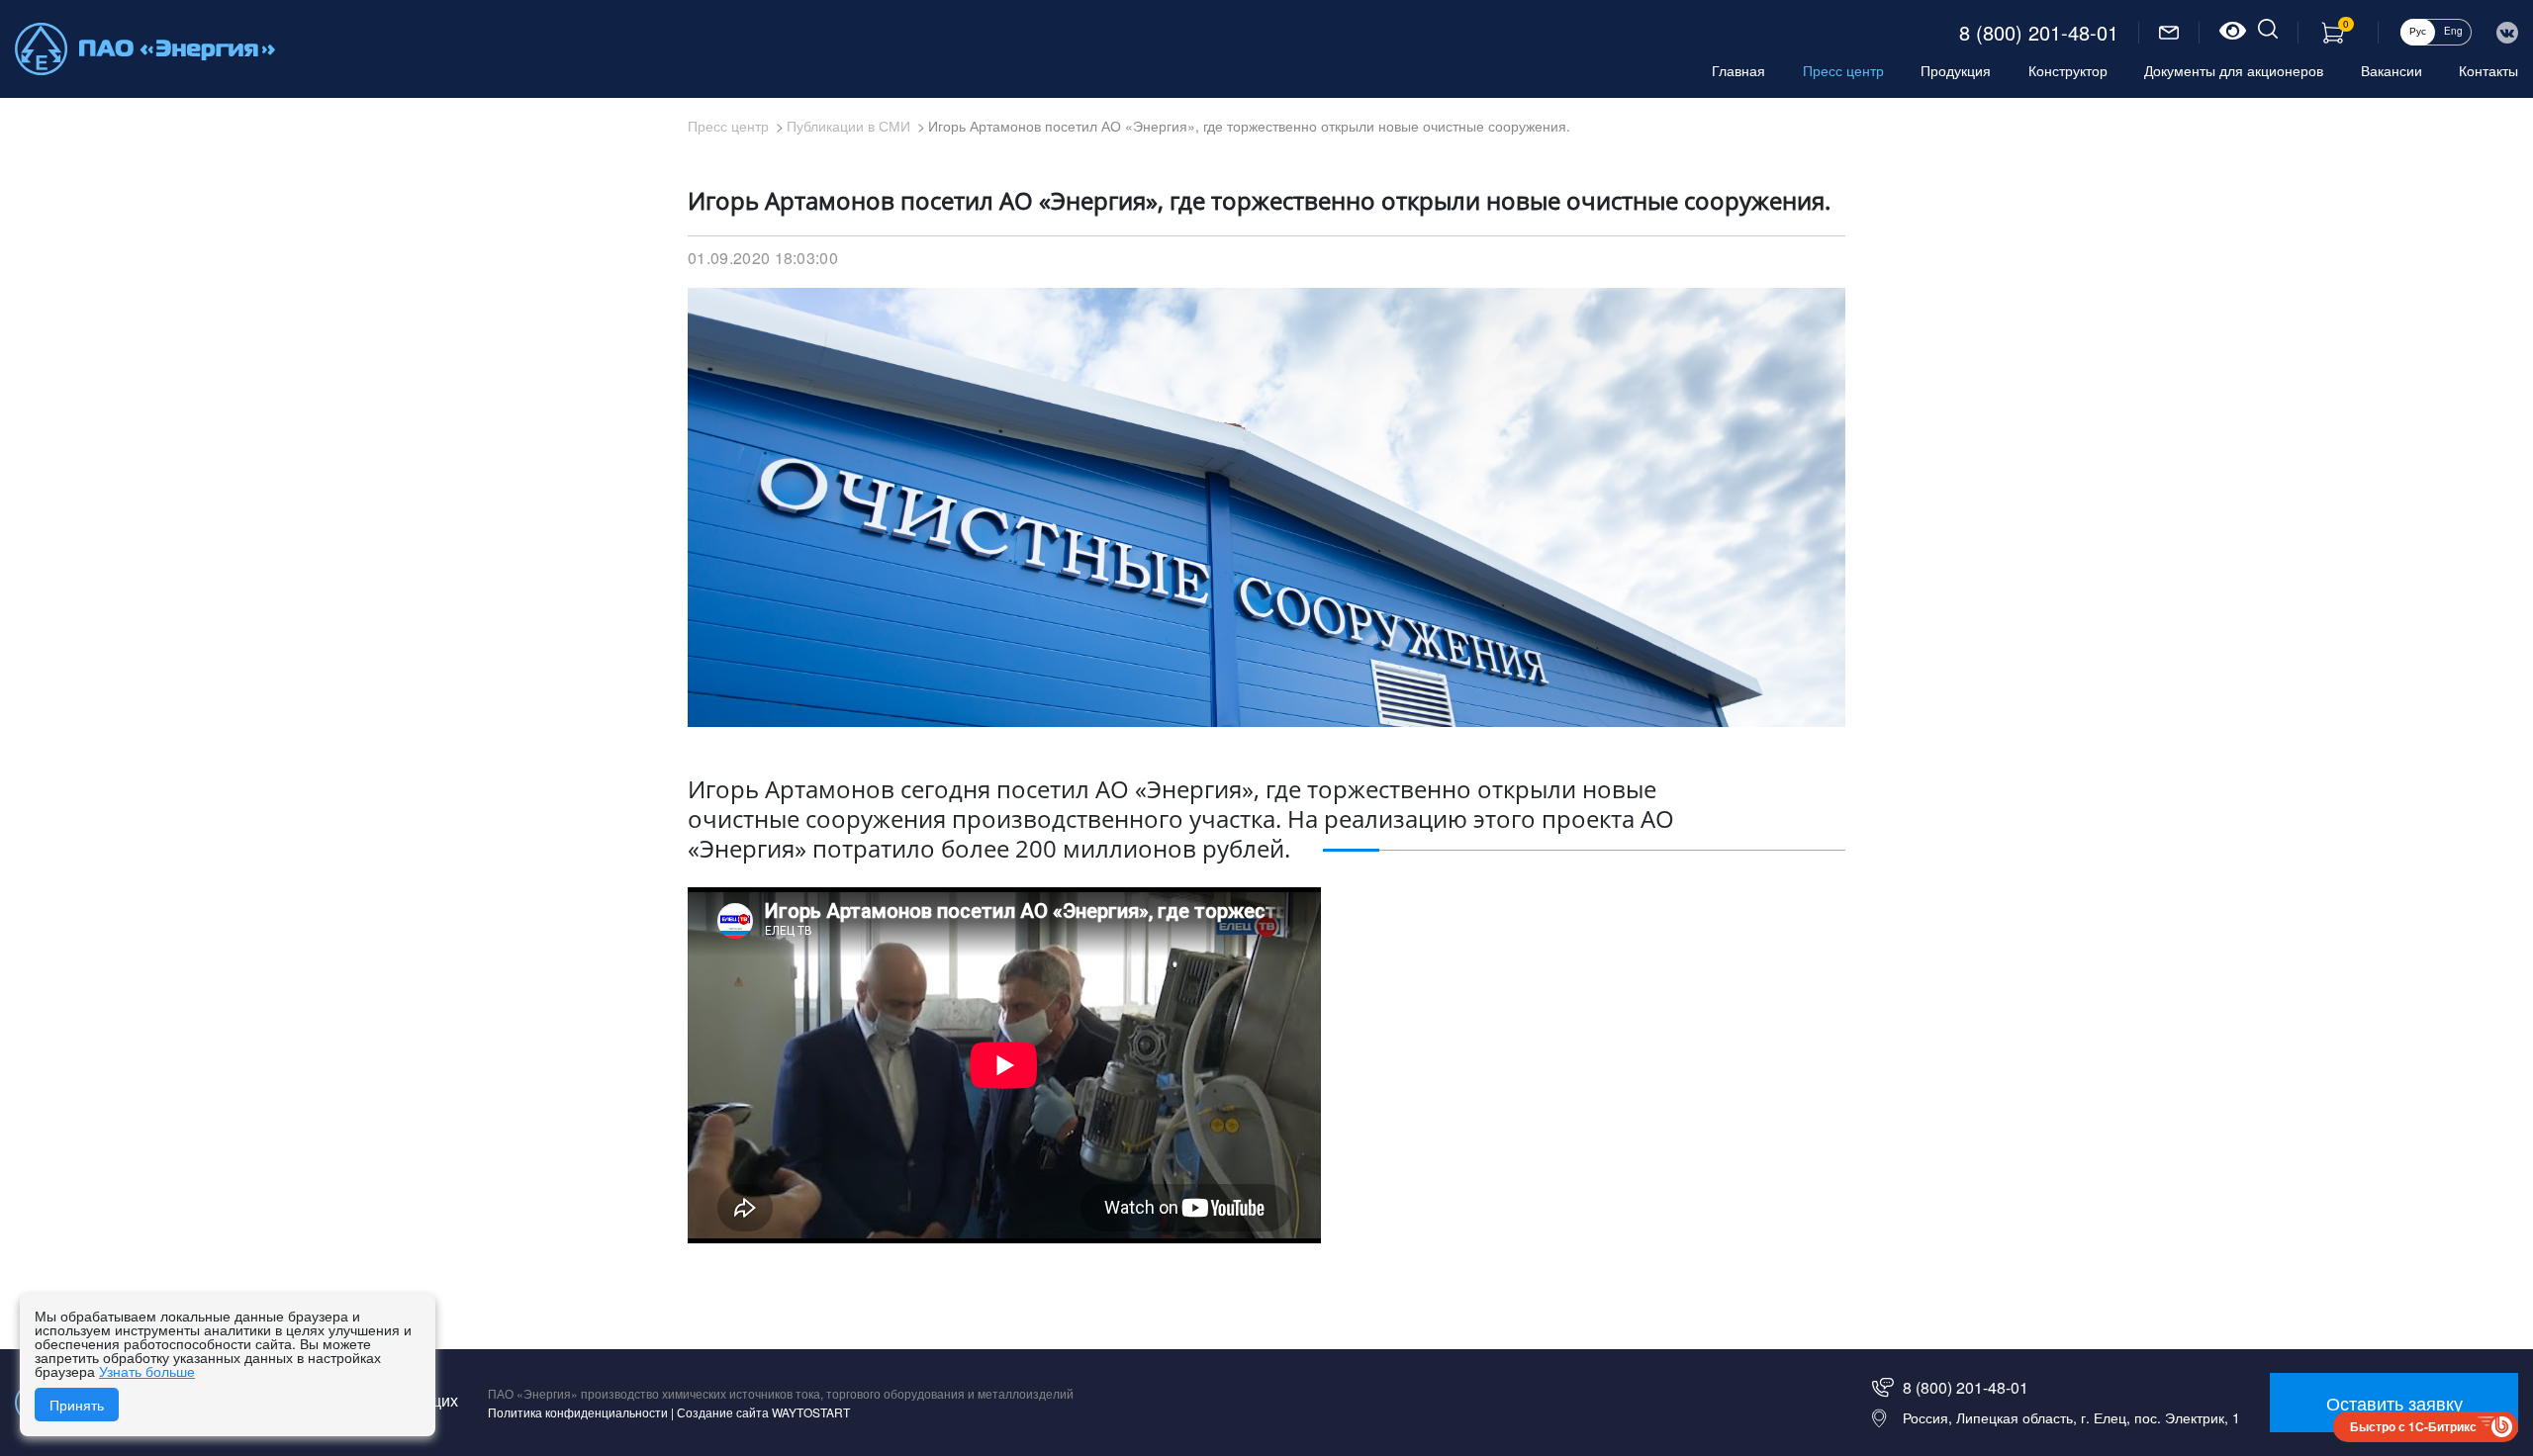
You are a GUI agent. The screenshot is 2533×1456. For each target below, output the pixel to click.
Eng (2453, 31)
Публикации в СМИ (848, 126)
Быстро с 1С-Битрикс (2413, 1426)
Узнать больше (147, 1371)
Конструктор (2068, 70)
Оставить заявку (2394, 1403)
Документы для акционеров (2234, 70)
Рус (2418, 31)
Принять (77, 1405)
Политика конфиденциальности (578, 1412)
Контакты (2488, 70)
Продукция (1956, 70)
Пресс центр (1843, 70)
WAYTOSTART (811, 1412)
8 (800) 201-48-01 (2039, 33)
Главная (1738, 70)
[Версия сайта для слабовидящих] (2233, 33)
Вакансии (2392, 70)
